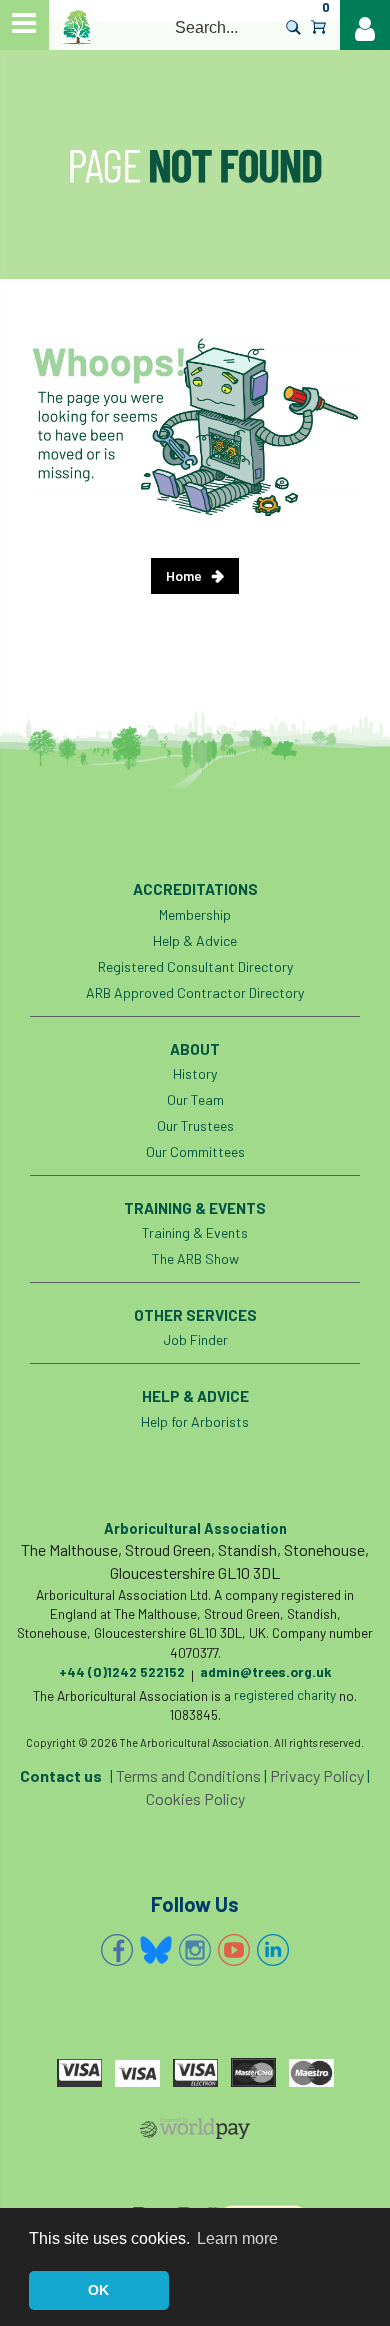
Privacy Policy (317, 1775)
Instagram (195, 1950)
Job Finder (195, 1339)
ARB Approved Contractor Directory (195, 992)
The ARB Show (195, 1258)
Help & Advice (195, 940)
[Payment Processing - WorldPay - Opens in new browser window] (195, 2132)
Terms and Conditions (188, 1775)
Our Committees (195, 1151)
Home (184, 575)
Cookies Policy (195, 1798)
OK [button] (98, 2290)
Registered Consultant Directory (195, 966)
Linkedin (273, 1950)
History (195, 1073)
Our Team (195, 1099)
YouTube (234, 1950)
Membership (195, 914)
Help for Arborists (195, 1421)
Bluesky (156, 1950)
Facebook (117, 1950)
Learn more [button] (237, 2238)
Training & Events (195, 1232)
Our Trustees (195, 1125)
